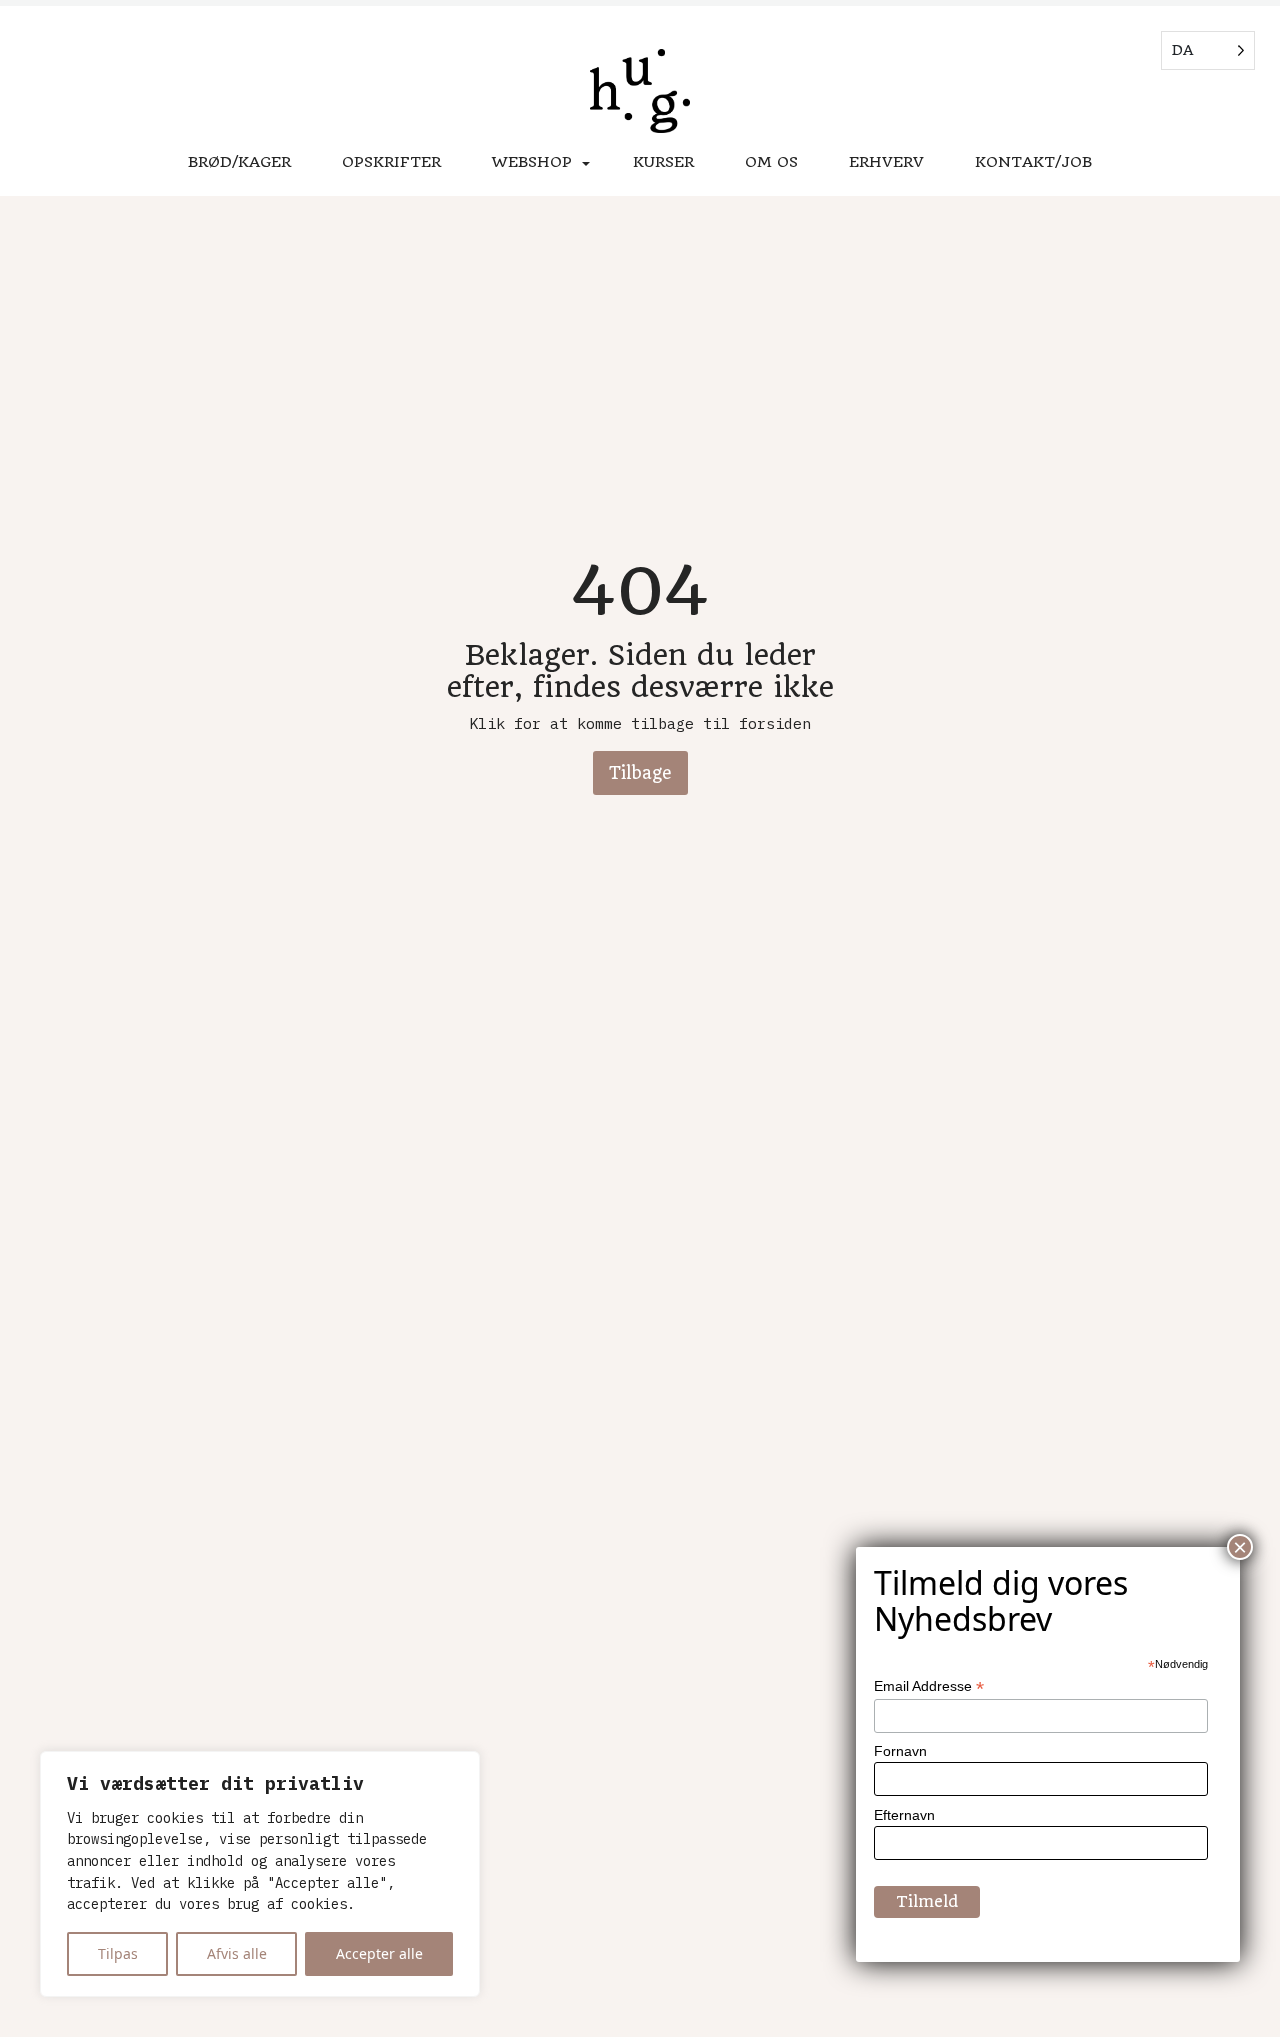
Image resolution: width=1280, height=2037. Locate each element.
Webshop (532, 162)
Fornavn (900, 1751)
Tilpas (118, 1953)
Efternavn (904, 1815)
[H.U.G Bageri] (640, 94)
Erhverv (886, 162)
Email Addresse (929, 1686)
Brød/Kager (239, 162)
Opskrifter (391, 162)
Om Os (771, 162)
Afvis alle (237, 1953)
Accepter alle (379, 1953)
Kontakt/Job (1033, 162)
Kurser (663, 162)
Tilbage (640, 773)
